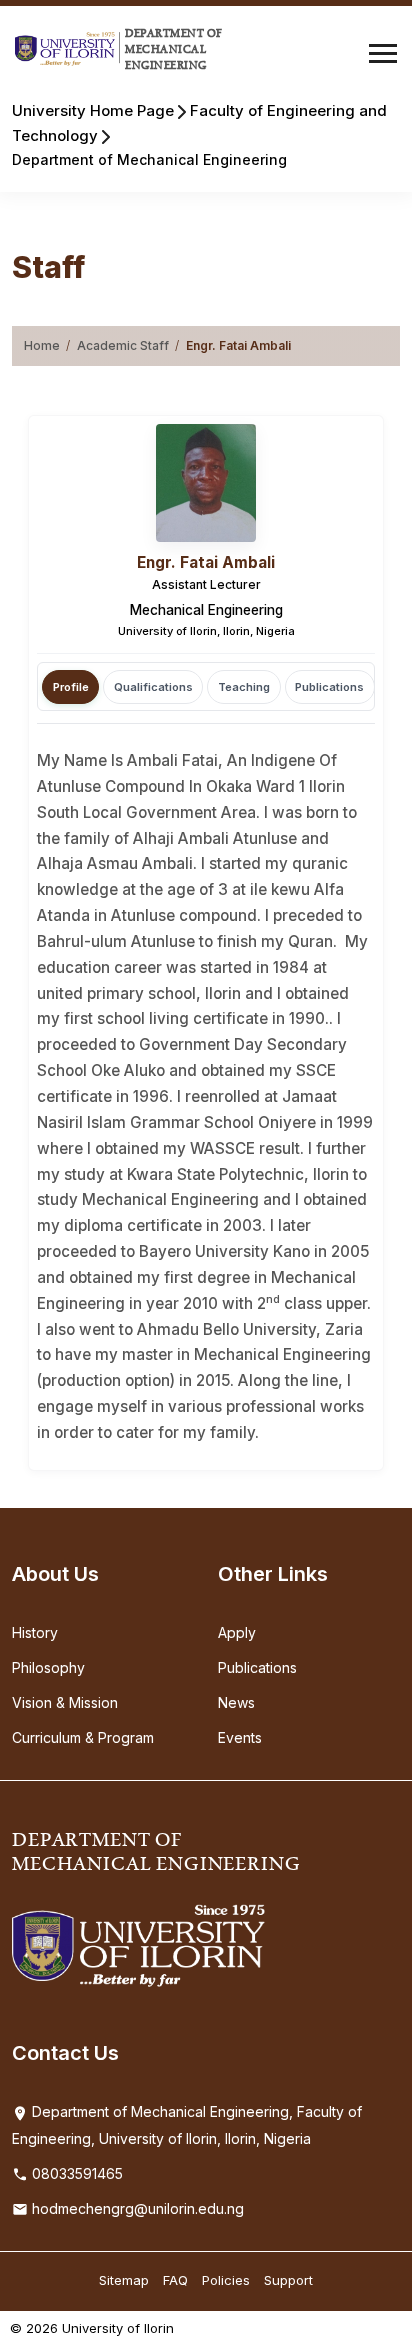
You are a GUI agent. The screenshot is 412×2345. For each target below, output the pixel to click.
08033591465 (75, 2173)
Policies (226, 2280)
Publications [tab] (329, 687)
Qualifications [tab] (153, 687)
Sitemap (124, 2280)
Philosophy (48, 1667)
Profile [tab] (71, 687)
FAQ (175, 2280)
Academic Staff (123, 345)
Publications (257, 1667)
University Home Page (93, 110)
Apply (237, 1632)
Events (240, 1737)
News (236, 1702)
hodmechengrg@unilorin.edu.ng (136, 2208)
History (35, 1632)
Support (288, 2280)
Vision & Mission (65, 1702)
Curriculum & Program (83, 1737)
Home (42, 345)
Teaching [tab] (244, 687)
